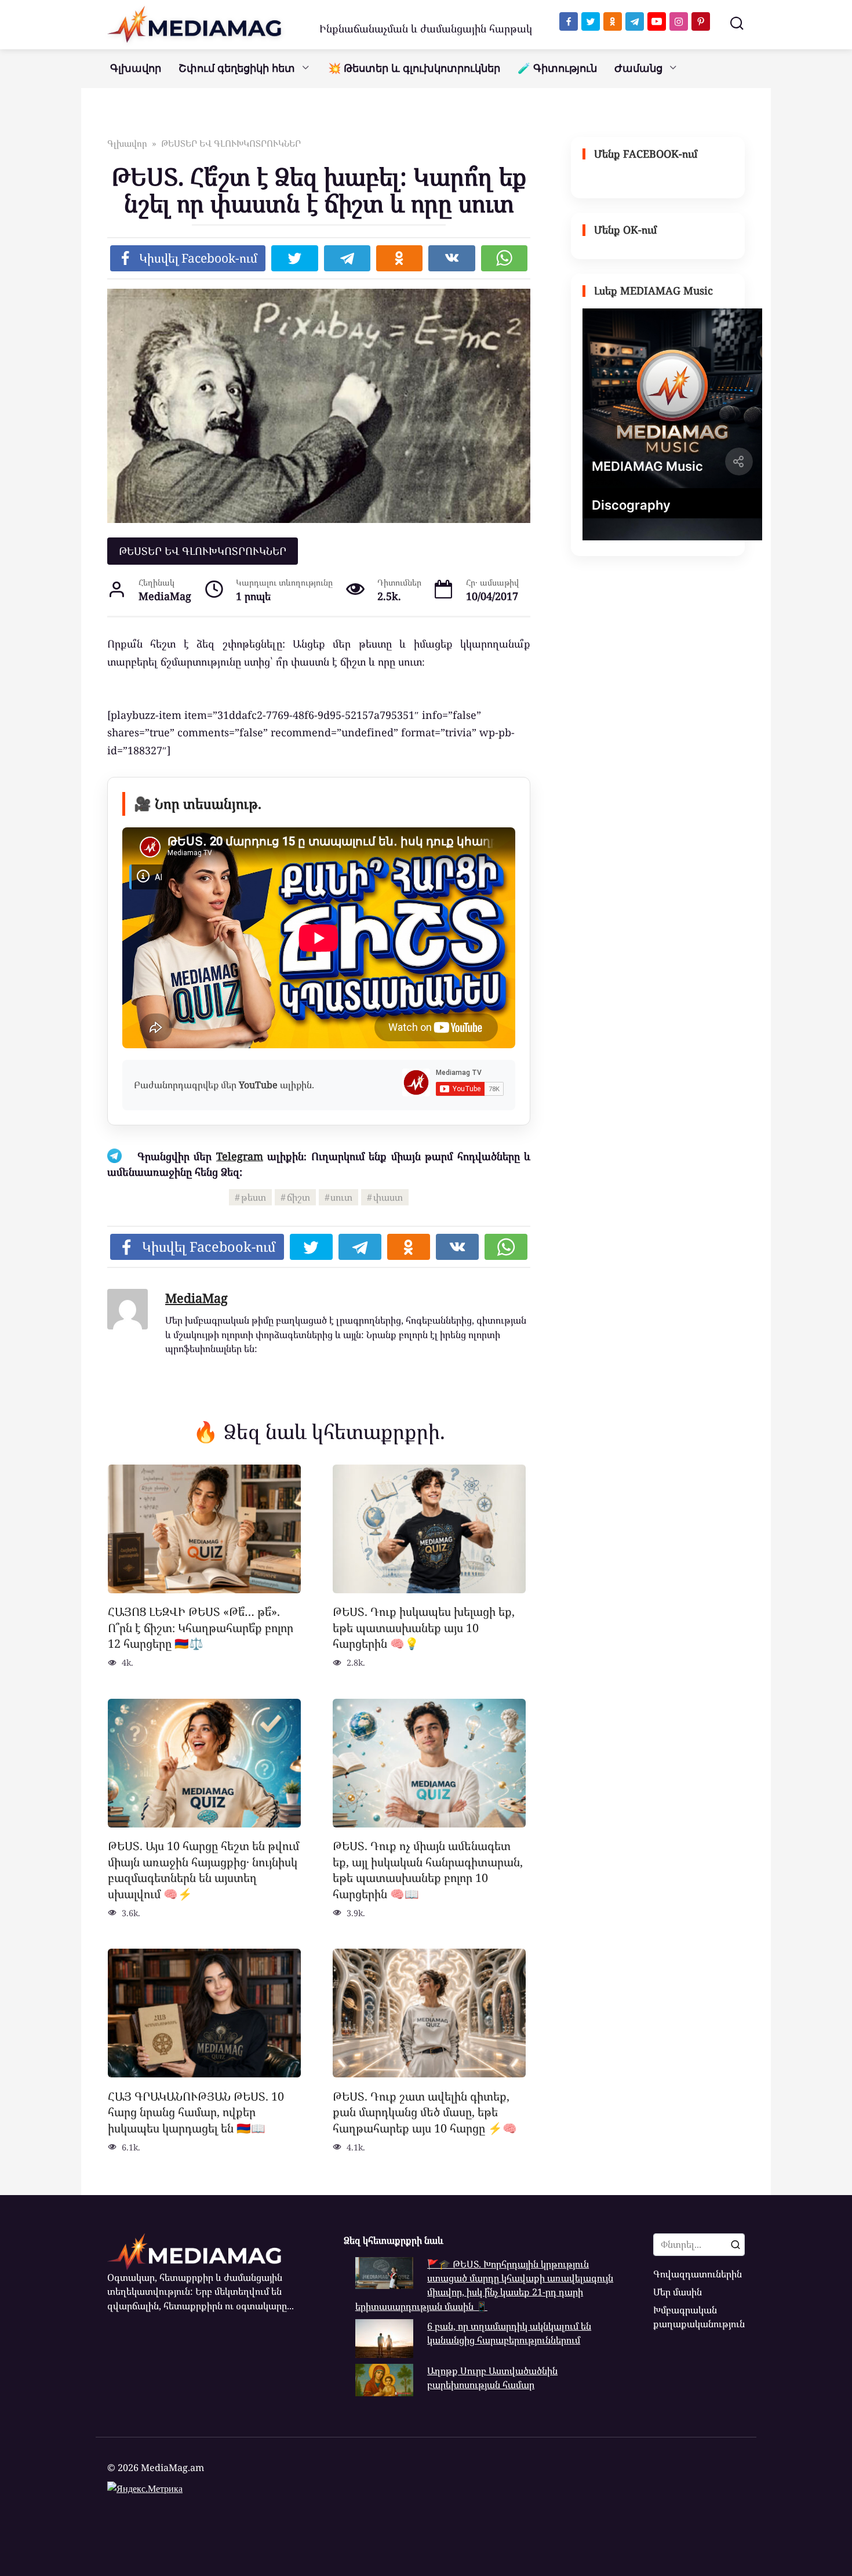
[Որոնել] (736, 2244)
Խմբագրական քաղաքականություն (699, 2317)
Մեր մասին (678, 2292)
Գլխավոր (136, 68)
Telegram (240, 1156)
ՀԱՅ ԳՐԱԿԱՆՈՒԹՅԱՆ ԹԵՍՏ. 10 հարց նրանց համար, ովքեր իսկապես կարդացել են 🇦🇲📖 (196, 2112)
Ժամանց (638, 68)
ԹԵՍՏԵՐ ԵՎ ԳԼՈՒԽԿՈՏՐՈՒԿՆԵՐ (203, 551)
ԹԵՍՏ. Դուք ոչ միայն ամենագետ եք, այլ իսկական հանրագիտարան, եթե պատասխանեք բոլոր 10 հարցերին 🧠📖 (428, 1870)
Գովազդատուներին (698, 2274)
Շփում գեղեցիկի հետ (237, 68)
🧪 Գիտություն (557, 68)
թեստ (254, 1197)
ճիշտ (298, 1197)
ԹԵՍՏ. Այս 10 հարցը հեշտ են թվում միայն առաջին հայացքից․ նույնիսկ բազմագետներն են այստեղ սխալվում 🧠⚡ (203, 1870)
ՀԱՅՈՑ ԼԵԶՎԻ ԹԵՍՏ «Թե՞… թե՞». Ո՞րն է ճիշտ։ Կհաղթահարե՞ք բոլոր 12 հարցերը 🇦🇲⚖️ (201, 1627)
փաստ (388, 1197)
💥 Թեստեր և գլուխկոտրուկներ (414, 68)
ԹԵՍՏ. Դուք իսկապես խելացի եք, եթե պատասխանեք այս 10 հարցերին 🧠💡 (424, 1627)
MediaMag (196, 1298)
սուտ (341, 1197)
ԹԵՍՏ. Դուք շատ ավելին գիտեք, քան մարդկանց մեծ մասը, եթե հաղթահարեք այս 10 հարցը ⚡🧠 (425, 2112)
